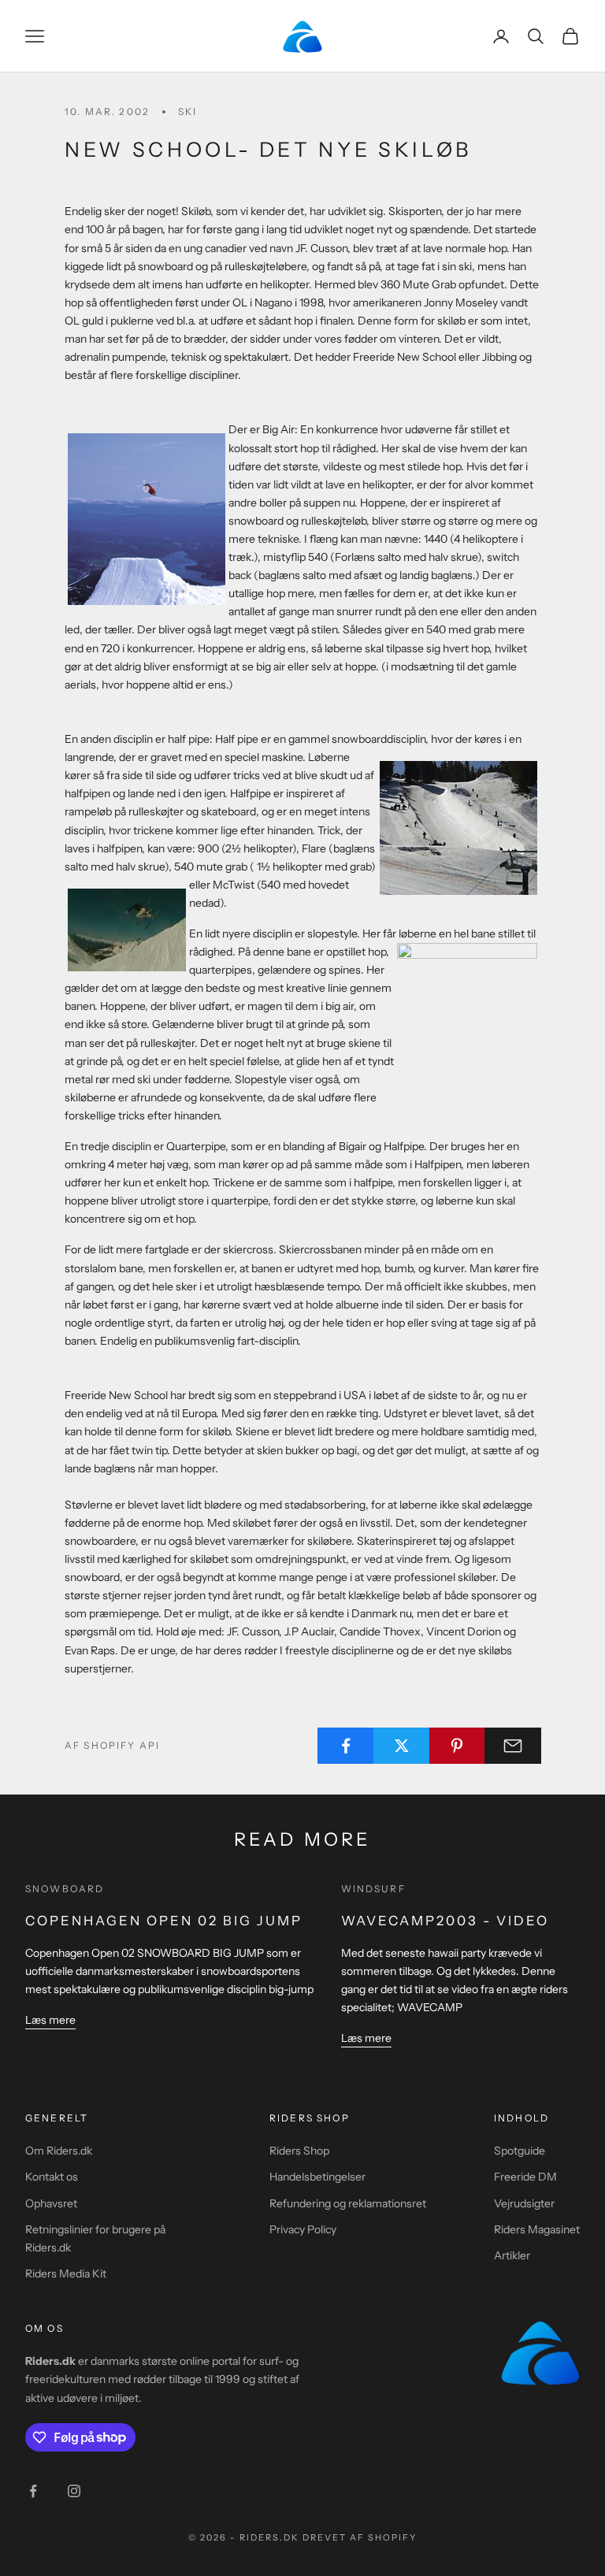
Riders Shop (299, 2151)
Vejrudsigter (524, 2203)
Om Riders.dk (59, 2151)
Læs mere (50, 2020)
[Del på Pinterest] (458, 1746)
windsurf (373, 1889)
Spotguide (520, 2151)
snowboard (65, 1889)
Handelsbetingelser (317, 2177)
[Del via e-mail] (513, 1746)
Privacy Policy (303, 2229)
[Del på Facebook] (346, 1746)
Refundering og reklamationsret (348, 2203)
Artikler (512, 2255)
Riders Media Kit (66, 2273)
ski (187, 111)
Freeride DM (525, 2177)
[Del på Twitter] (402, 1746)
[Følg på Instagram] (74, 2491)
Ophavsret (51, 2203)
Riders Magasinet (537, 2229)
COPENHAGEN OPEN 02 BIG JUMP (164, 1921)
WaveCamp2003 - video (445, 1921)
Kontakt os (52, 2177)
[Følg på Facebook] (33, 2491)
